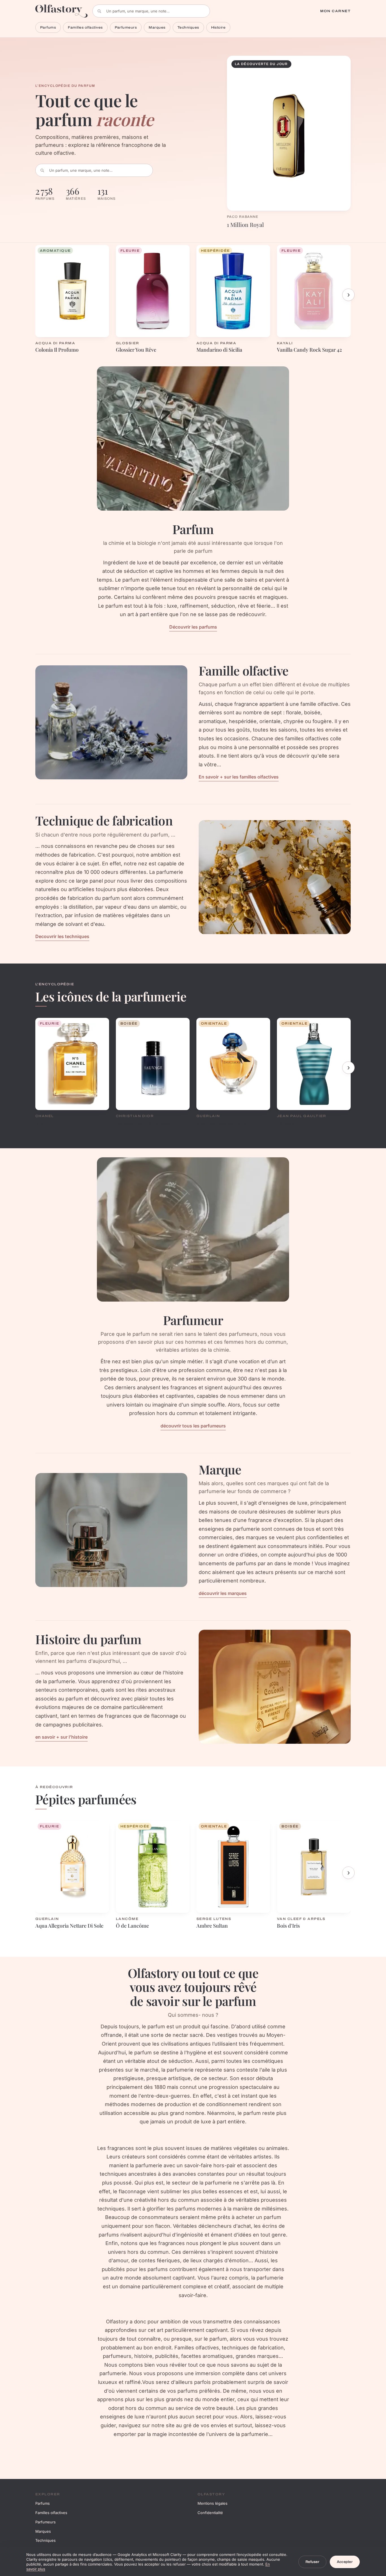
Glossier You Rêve (136, 350)
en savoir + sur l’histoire (61, 1737)
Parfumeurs (126, 27)
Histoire (218, 27)
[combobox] (151, 11)
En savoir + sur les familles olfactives (239, 777)
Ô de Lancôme (132, 1926)
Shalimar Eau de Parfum (224, 1123)
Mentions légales (212, 2503)
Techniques (188, 27)
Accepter (345, 2562)
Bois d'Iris (288, 1926)
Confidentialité (210, 2513)
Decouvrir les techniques (62, 936)
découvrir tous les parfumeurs (193, 1426)
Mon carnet (335, 11)
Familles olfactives (85, 27)
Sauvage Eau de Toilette (143, 1123)
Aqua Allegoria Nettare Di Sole (69, 1926)
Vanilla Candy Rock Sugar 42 (309, 350)
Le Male (286, 1123)
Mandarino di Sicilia (219, 350)
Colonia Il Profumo (57, 350)
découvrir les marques (223, 1593)
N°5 (39, 1123)
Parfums (48, 27)
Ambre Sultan (212, 1926)
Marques (157, 27)
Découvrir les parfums (193, 627)
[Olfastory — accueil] (62, 11)
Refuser (312, 2562)
